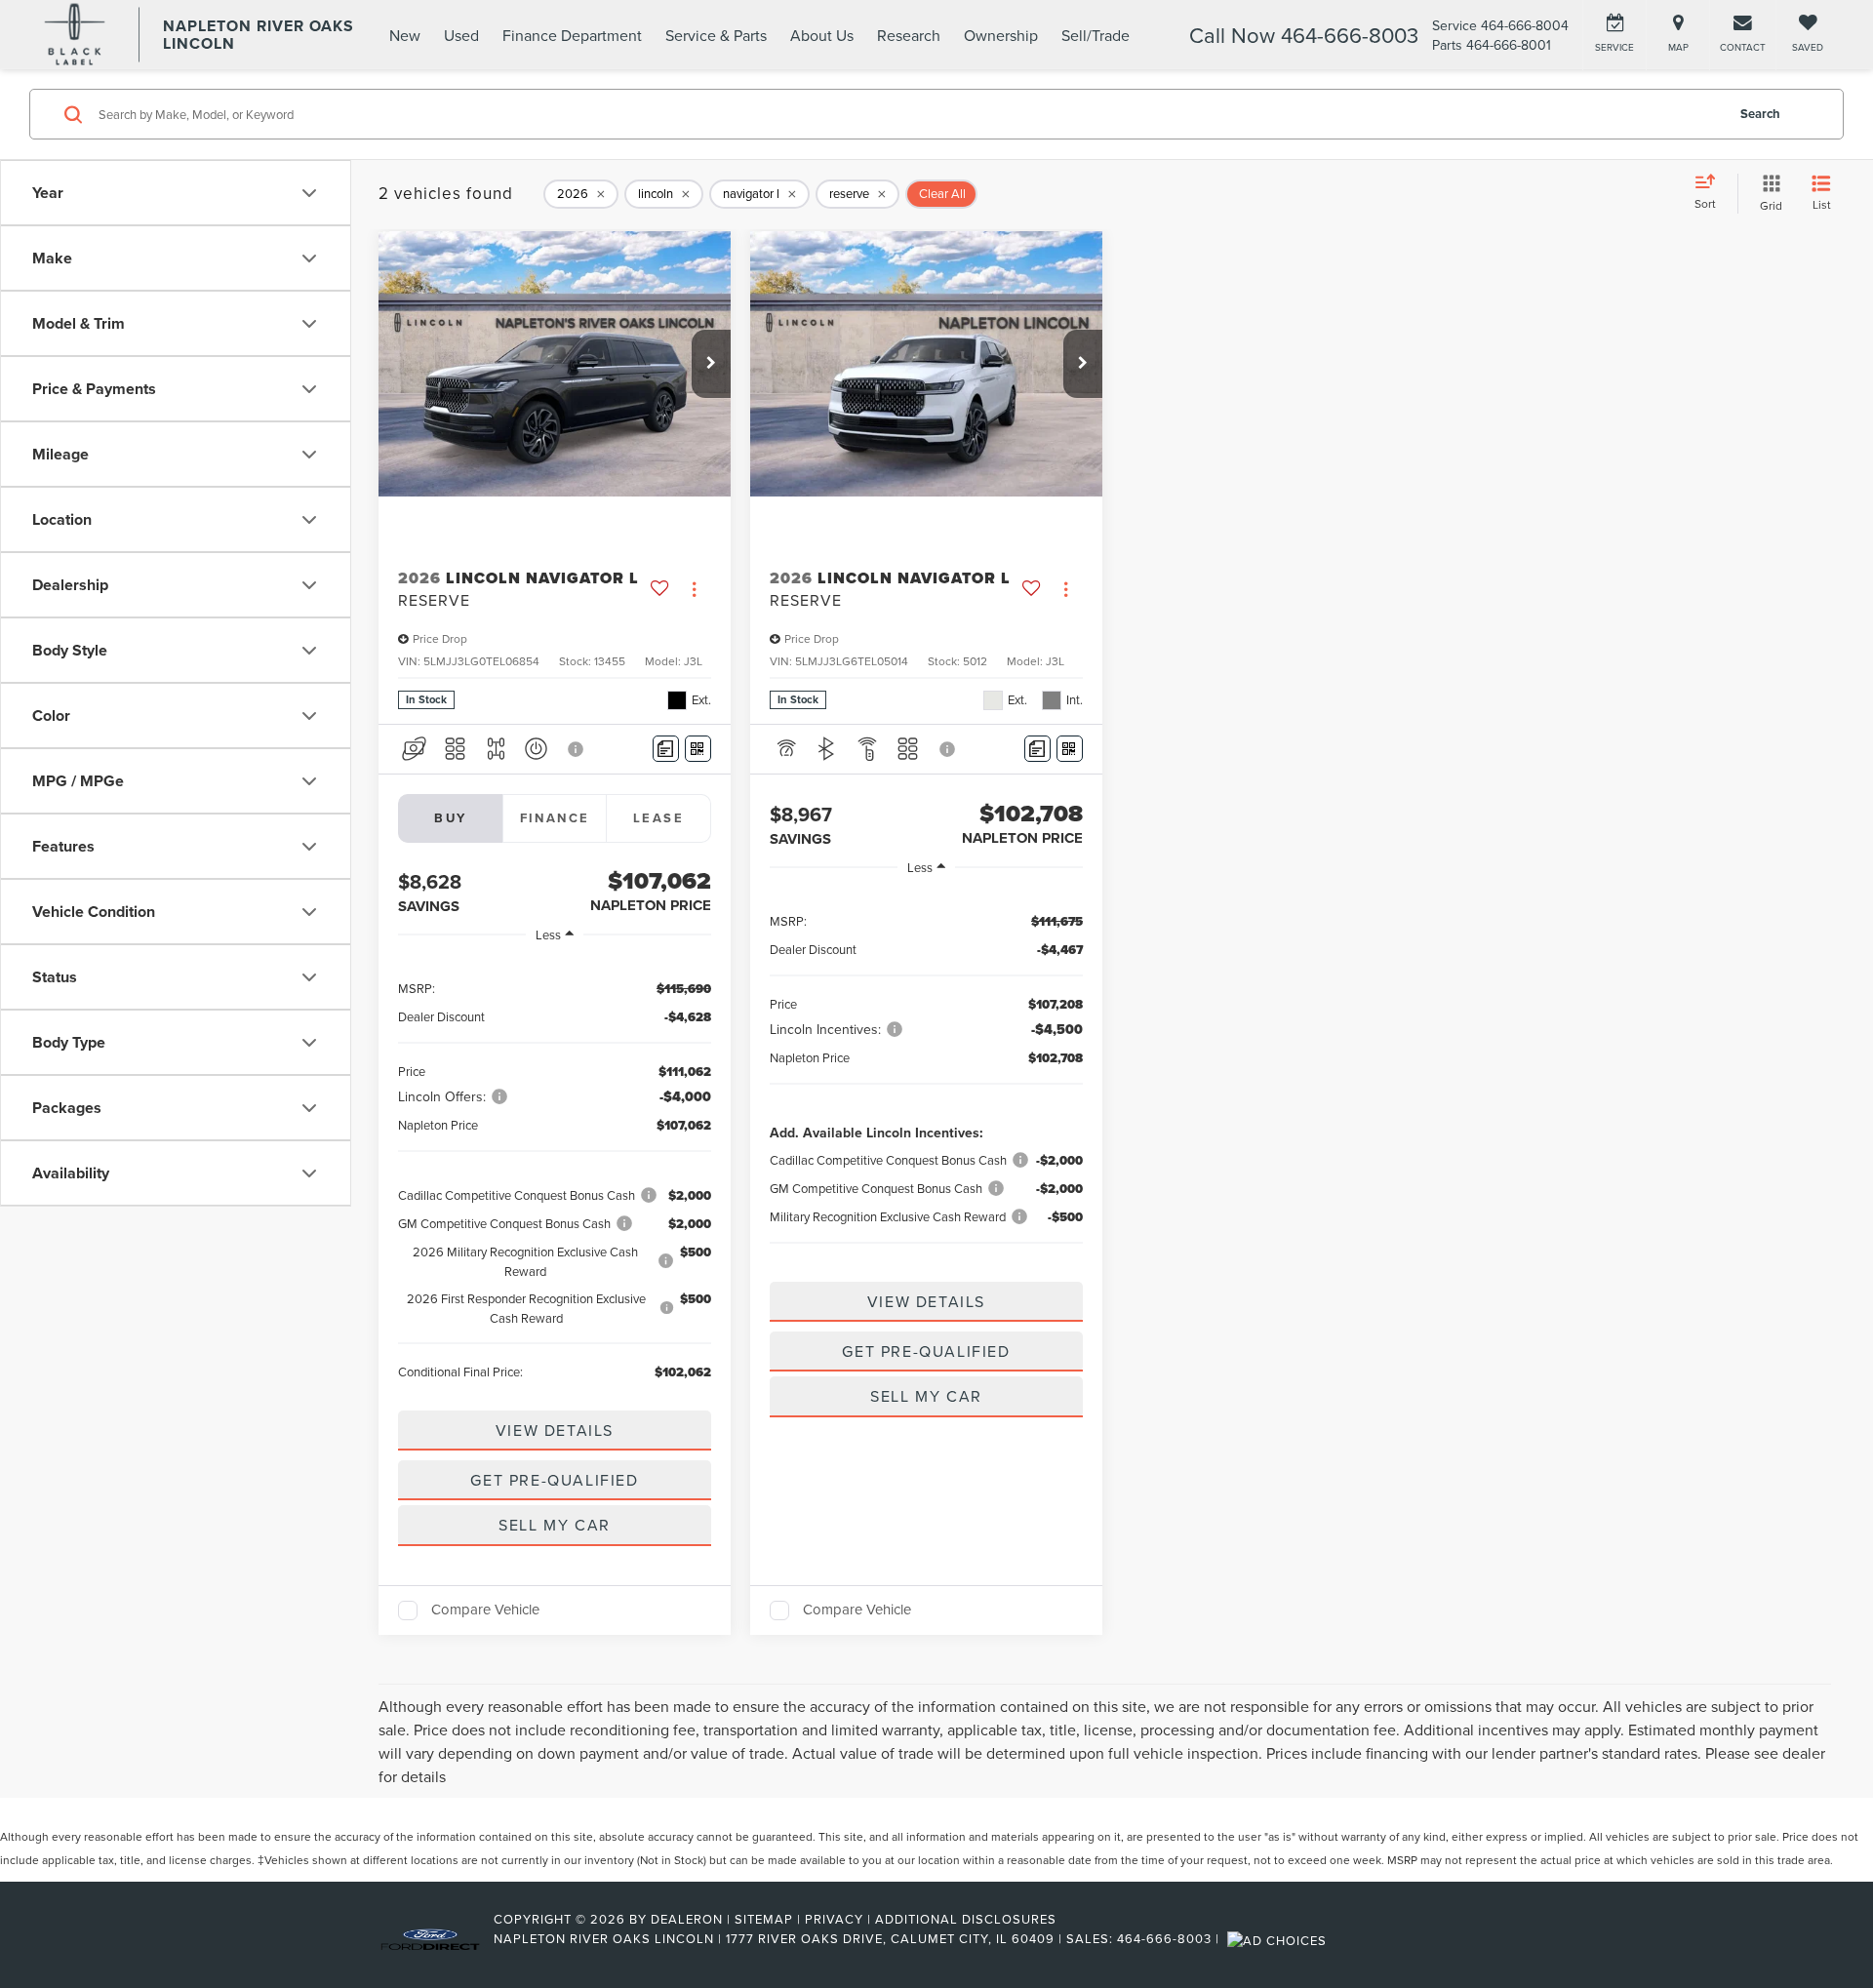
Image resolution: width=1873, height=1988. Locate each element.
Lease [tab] (658, 818)
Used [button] (461, 35)
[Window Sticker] (698, 749)
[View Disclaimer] (577, 749)
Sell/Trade (1096, 35)
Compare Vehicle (485, 1610)
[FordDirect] (430, 1938)
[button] (711, 364)
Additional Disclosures (966, 1919)
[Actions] (694, 589)
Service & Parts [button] (716, 35)
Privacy (834, 1919)
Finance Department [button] (572, 35)
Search (1760, 114)
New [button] (405, 35)
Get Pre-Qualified (554, 1480)
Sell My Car (555, 1525)
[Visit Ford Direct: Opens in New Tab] (1279, 1938)
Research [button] (909, 35)
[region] (555, 1179)
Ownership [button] (1001, 35)
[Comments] (666, 749)
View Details (555, 1430)
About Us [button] (822, 35)
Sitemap (764, 1919)
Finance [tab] (555, 818)
